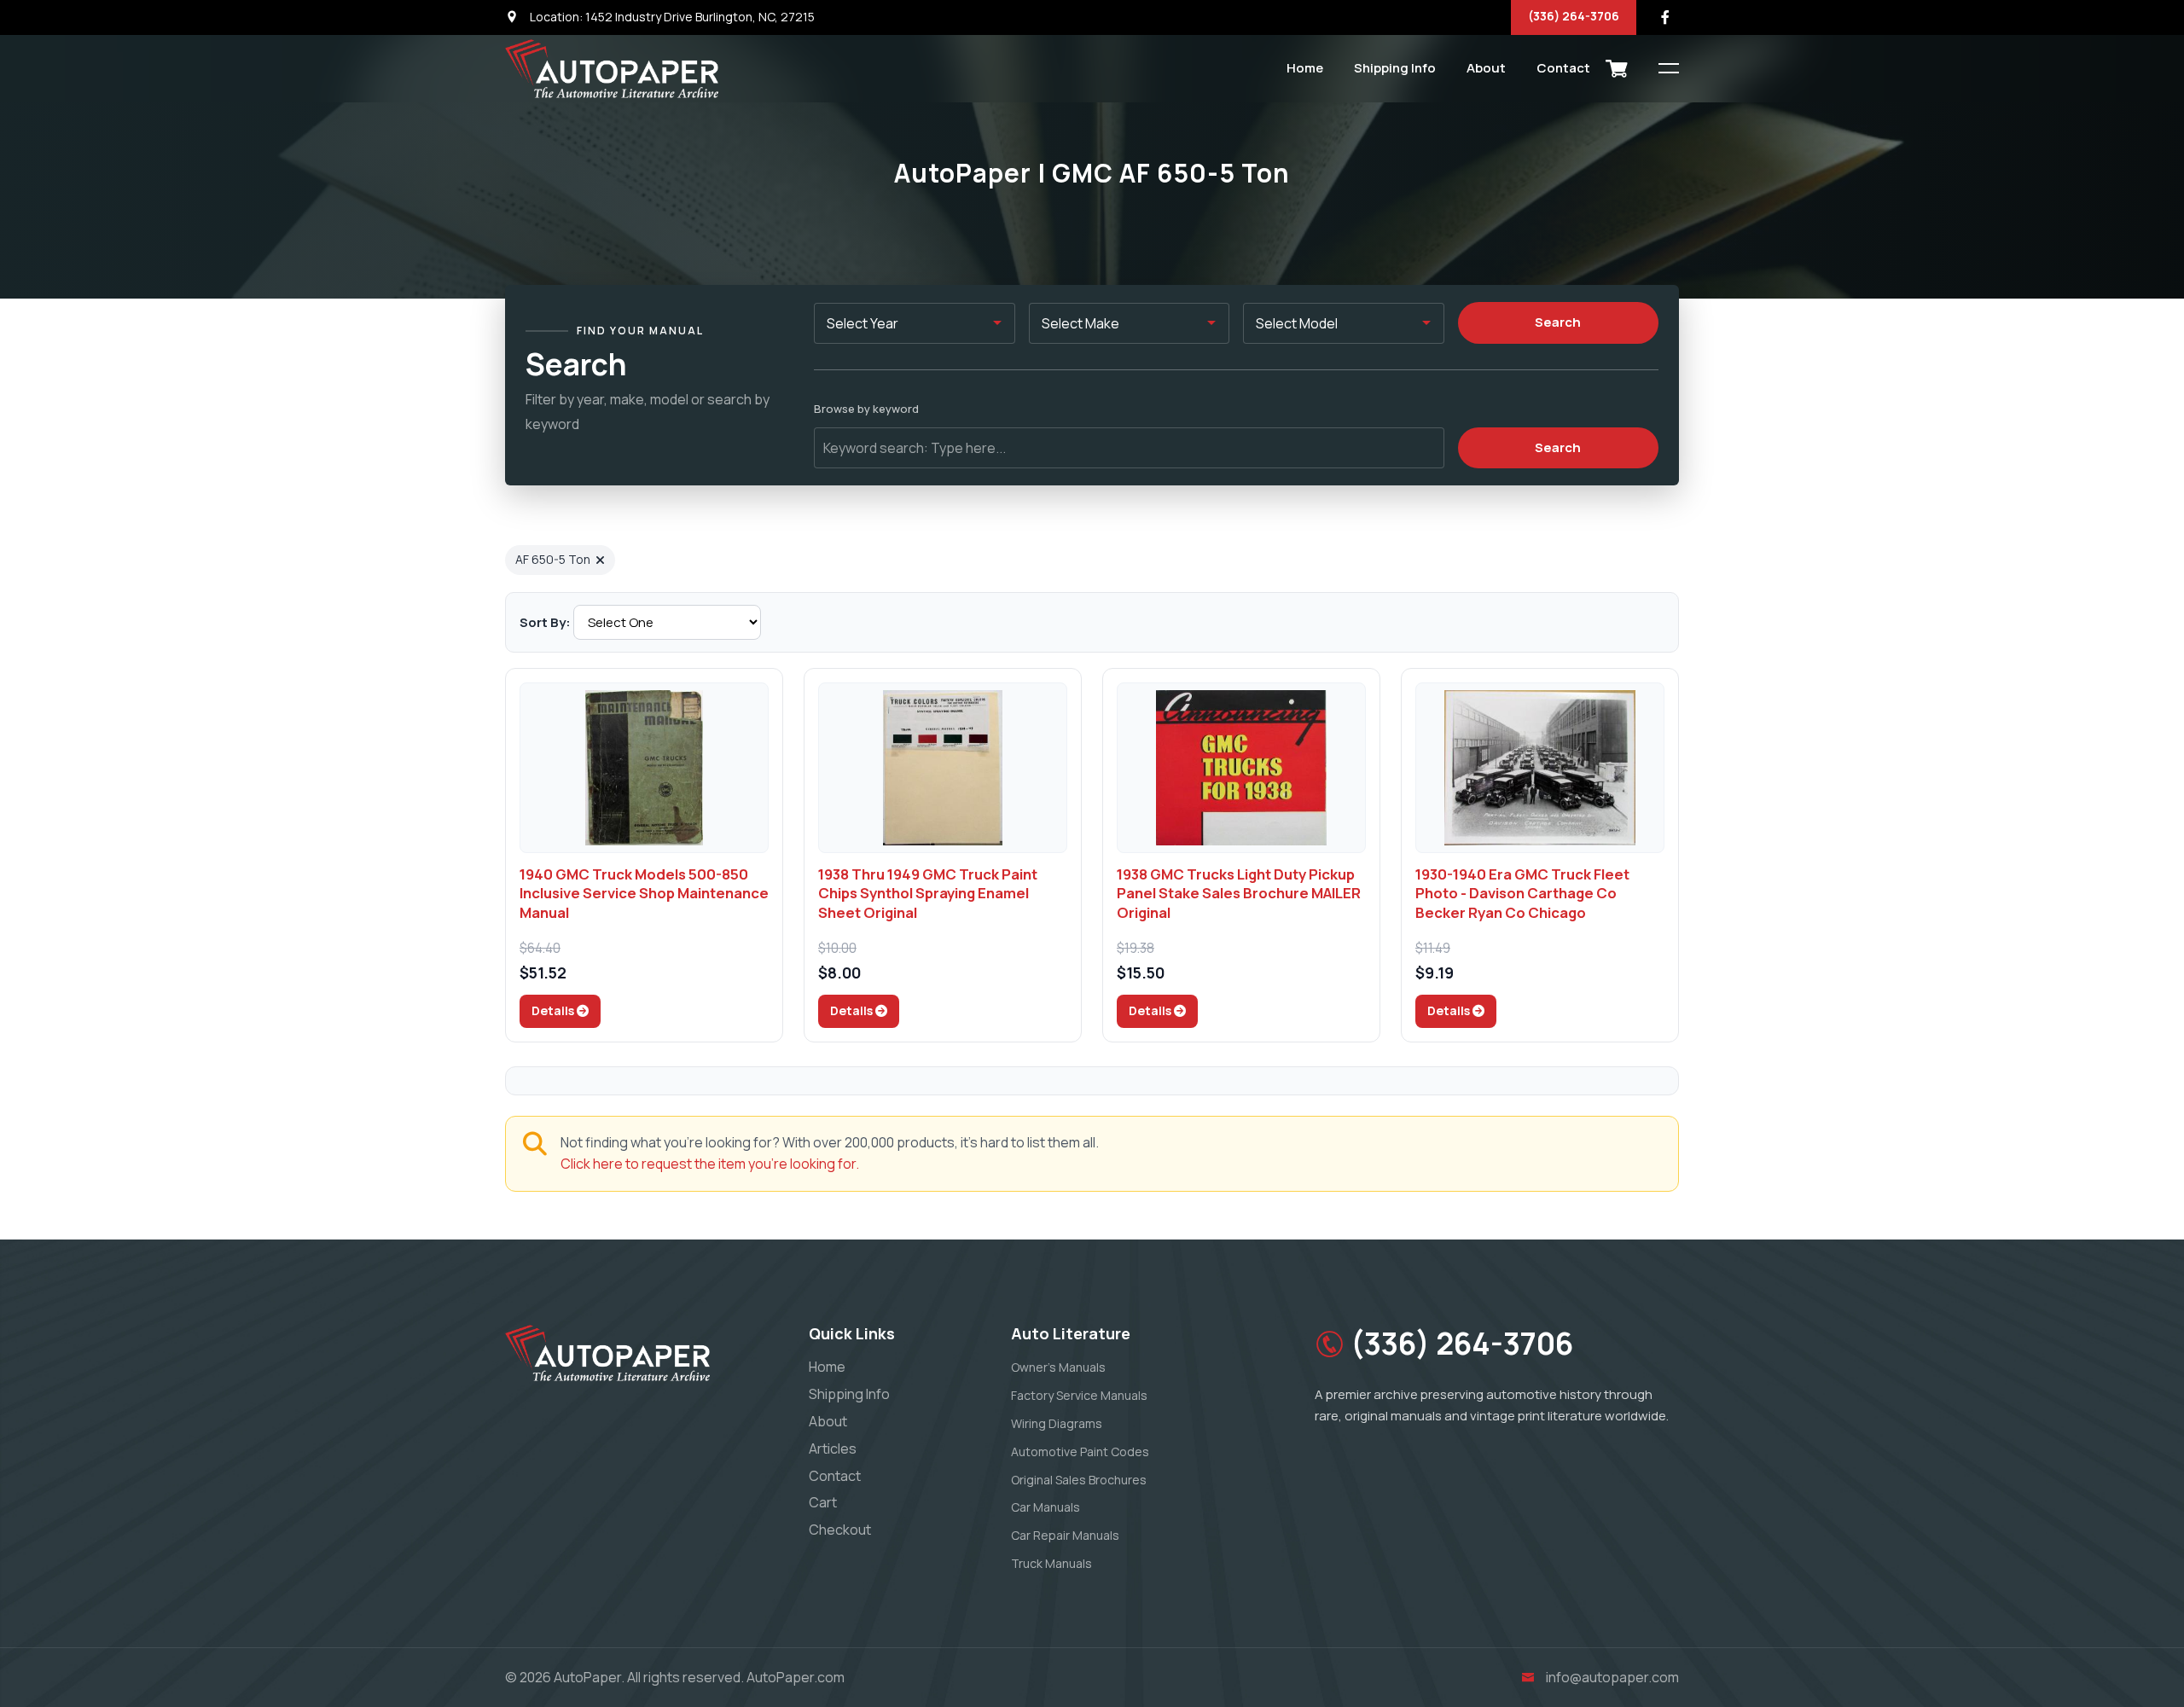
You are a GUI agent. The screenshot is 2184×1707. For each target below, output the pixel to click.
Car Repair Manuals (1065, 1535)
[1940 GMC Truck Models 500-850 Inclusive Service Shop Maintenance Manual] (644, 768)
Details (554, 1010)
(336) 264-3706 (1574, 16)
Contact (1563, 68)
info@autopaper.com (1612, 1677)
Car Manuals (1046, 1507)
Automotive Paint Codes (1080, 1452)
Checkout (840, 1530)
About (1486, 68)
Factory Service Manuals (1079, 1395)
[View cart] (1617, 68)
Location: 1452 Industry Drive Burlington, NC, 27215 (671, 17)
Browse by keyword (866, 409)
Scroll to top (38, 858)
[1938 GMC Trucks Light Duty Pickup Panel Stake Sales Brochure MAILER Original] (1241, 768)
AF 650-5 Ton (553, 559)
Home (1305, 68)
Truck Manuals (1051, 1563)
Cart (823, 1502)
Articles (833, 1449)
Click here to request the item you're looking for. (710, 1164)
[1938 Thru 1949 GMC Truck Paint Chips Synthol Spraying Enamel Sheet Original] (943, 768)
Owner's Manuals (1058, 1367)
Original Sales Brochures (1079, 1480)
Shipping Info (1395, 68)
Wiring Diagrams (1057, 1423)
